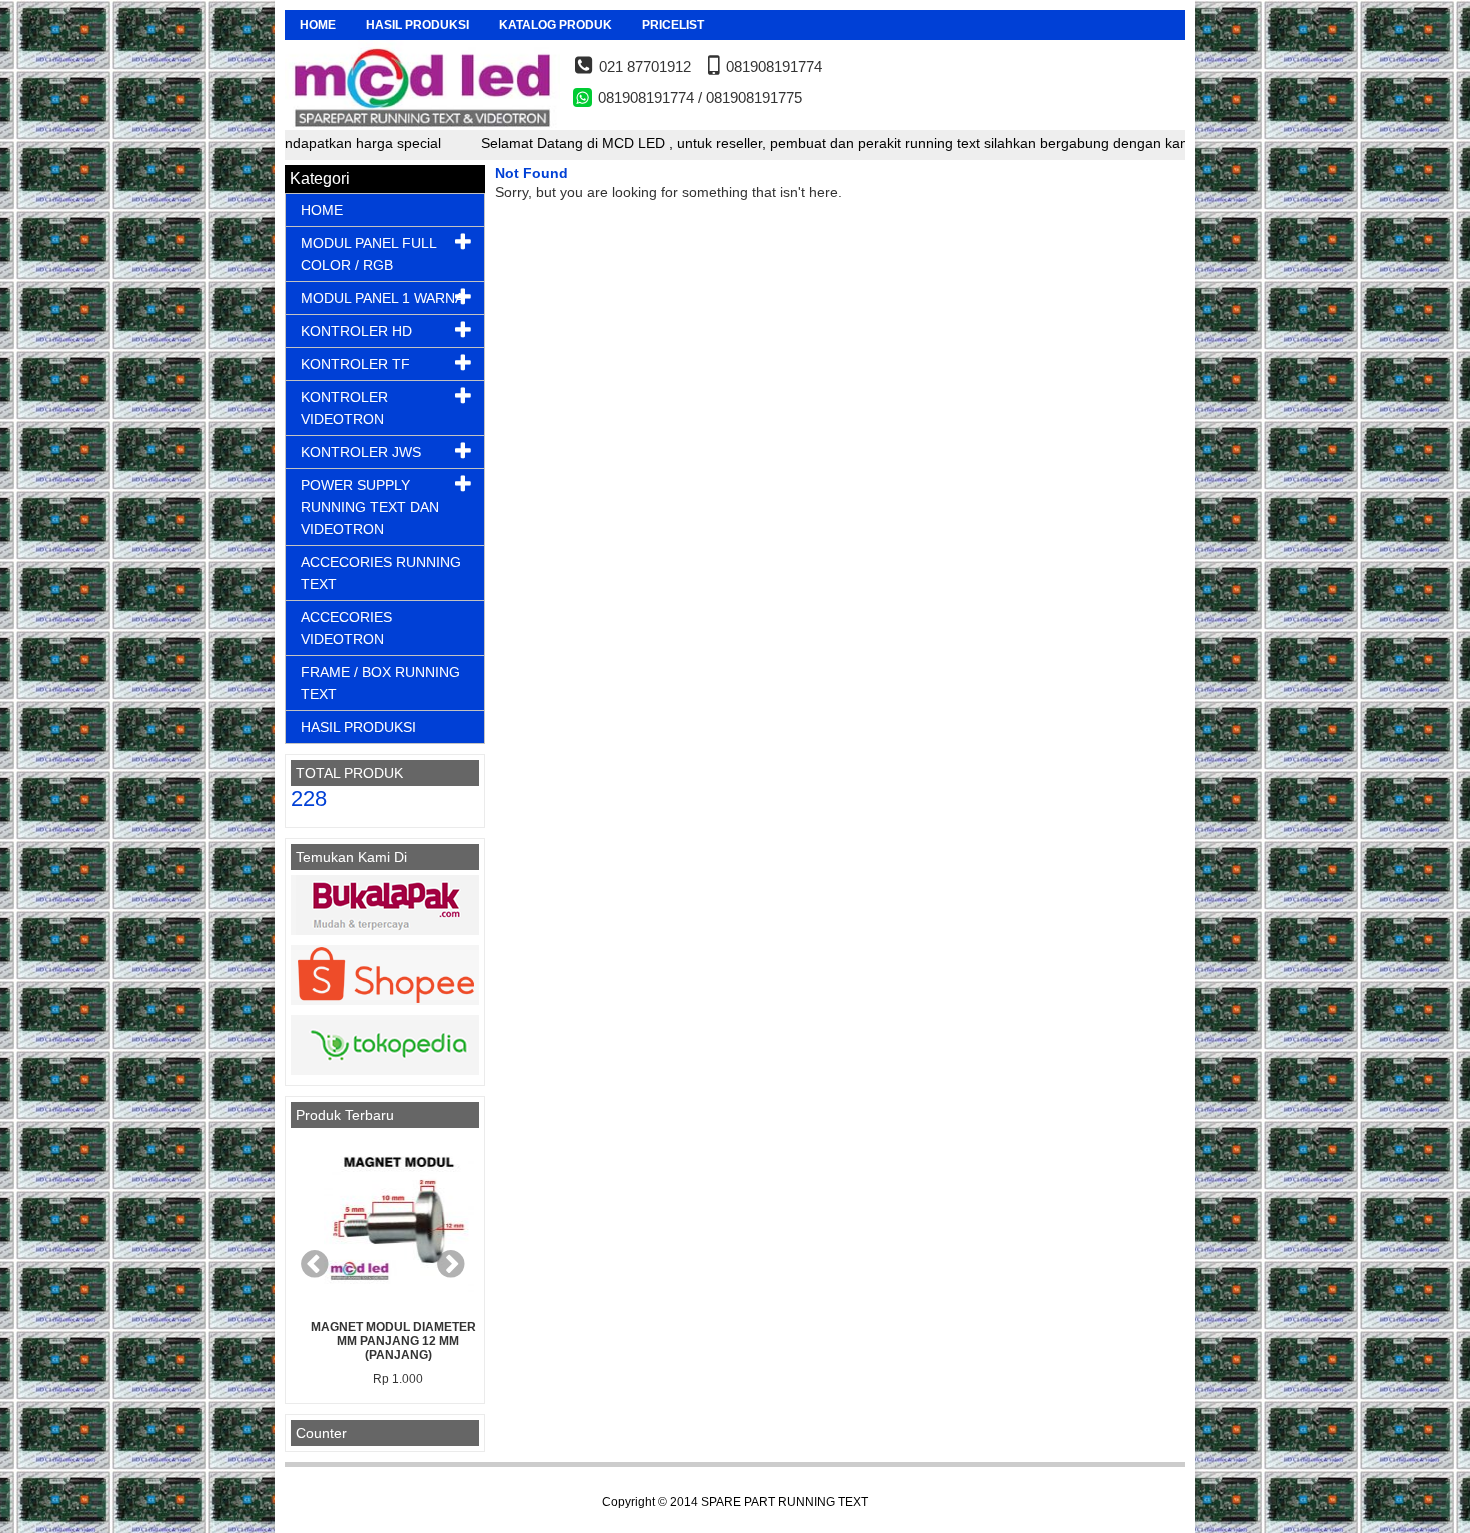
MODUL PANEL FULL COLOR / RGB (368, 254)
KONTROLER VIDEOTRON (344, 408)
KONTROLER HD (356, 331)
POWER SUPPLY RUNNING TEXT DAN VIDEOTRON (370, 507)
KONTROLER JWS (361, 452)
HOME (318, 25)
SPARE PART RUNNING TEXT (784, 1502)
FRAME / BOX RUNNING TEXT (380, 683)
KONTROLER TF (355, 364)
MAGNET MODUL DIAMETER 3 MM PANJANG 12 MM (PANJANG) (385, 1341)
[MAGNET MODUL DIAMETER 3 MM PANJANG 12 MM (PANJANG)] (385, 1224)
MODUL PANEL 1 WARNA (382, 298)
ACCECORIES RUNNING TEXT (381, 573)
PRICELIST (673, 25)
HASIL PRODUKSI (417, 25)
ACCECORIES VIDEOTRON (346, 628)
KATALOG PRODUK (555, 25)
